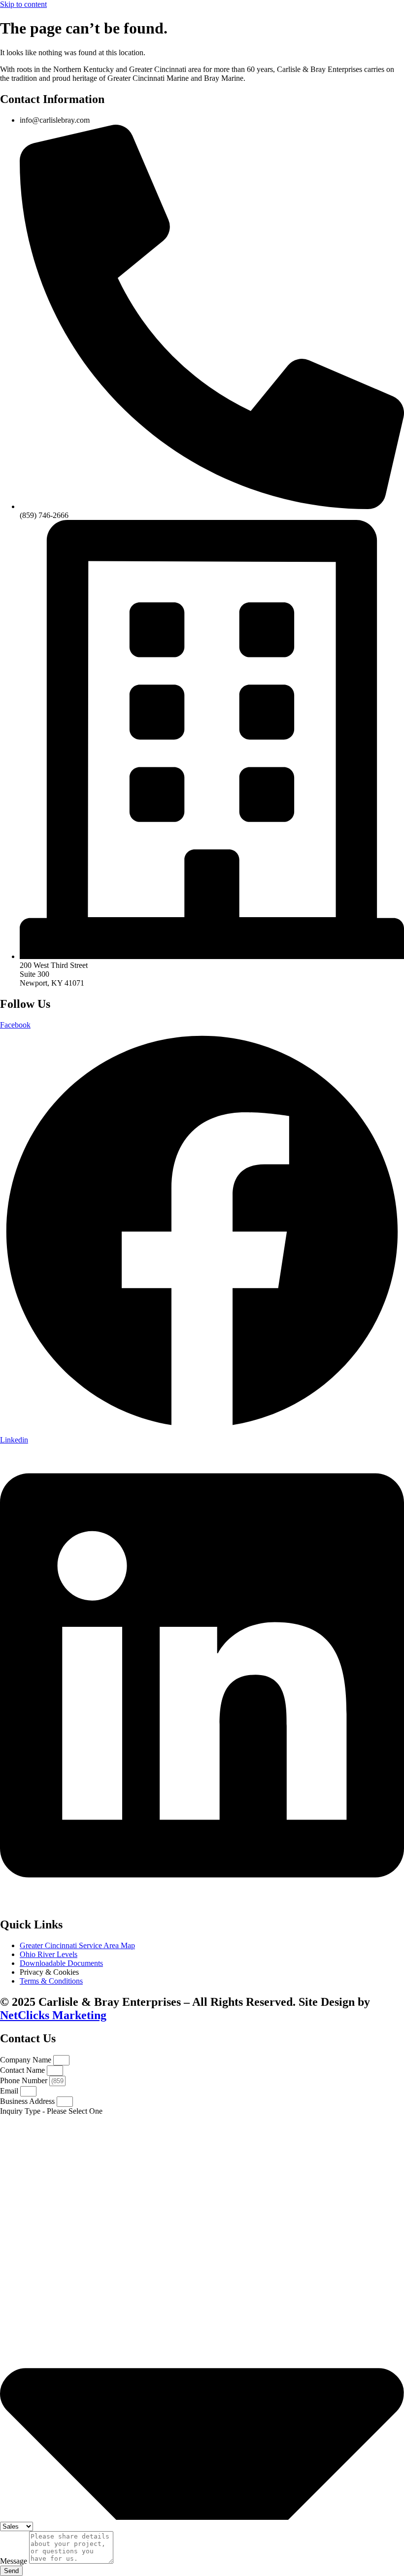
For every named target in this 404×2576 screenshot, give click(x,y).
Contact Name (23, 2070)
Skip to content (23, 4)
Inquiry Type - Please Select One (51, 2111)
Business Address (28, 2101)
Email (10, 2091)
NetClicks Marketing (53, 2015)
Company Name (27, 2060)
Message (15, 2561)
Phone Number (25, 2080)
